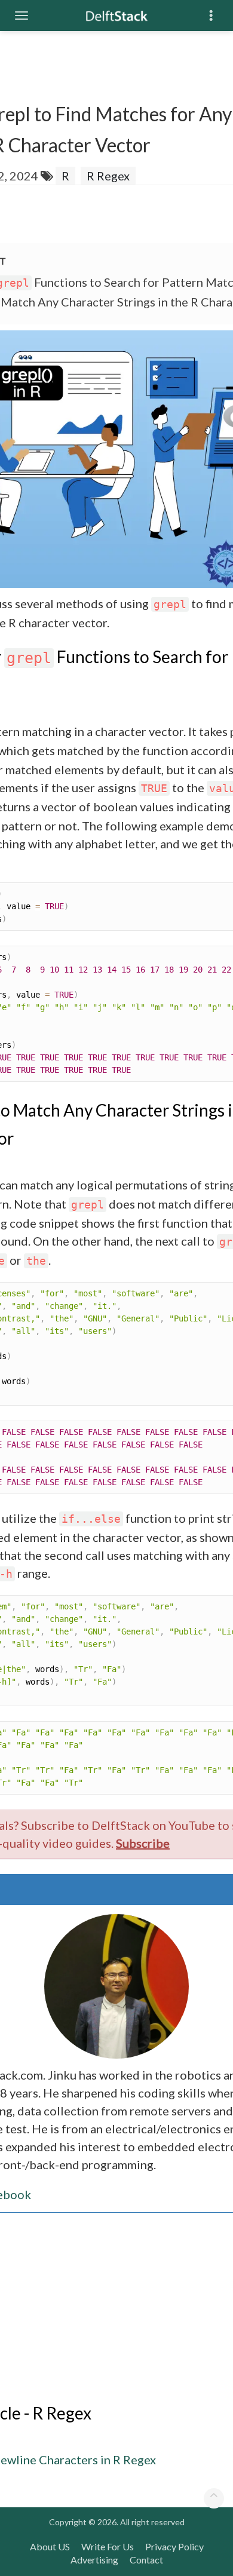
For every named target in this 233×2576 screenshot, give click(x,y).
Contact (146, 2560)
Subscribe (143, 1843)
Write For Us (108, 2546)
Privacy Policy (174, 2546)
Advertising (94, 2560)
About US (50, 2546)
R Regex (108, 176)
